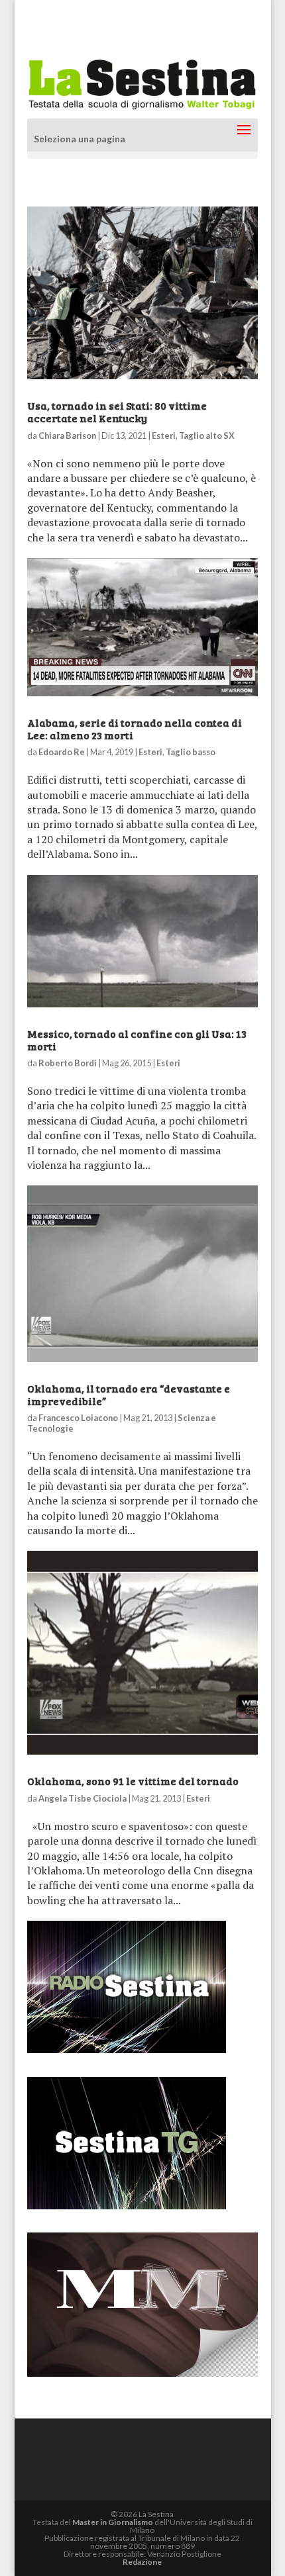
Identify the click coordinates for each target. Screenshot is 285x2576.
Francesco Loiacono (78, 1418)
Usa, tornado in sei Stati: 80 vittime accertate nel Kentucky (117, 412)
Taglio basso (191, 752)
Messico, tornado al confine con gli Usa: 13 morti (137, 1040)
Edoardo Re (62, 752)
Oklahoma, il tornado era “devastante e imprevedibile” (129, 1395)
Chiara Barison (67, 436)
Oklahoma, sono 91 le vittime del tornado (133, 1781)
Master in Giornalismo (113, 2522)
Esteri (164, 436)
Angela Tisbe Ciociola (83, 1798)
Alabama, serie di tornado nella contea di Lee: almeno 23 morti (135, 729)
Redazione (142, 2562)
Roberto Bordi (68, 1063)
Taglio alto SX (207, 436)
